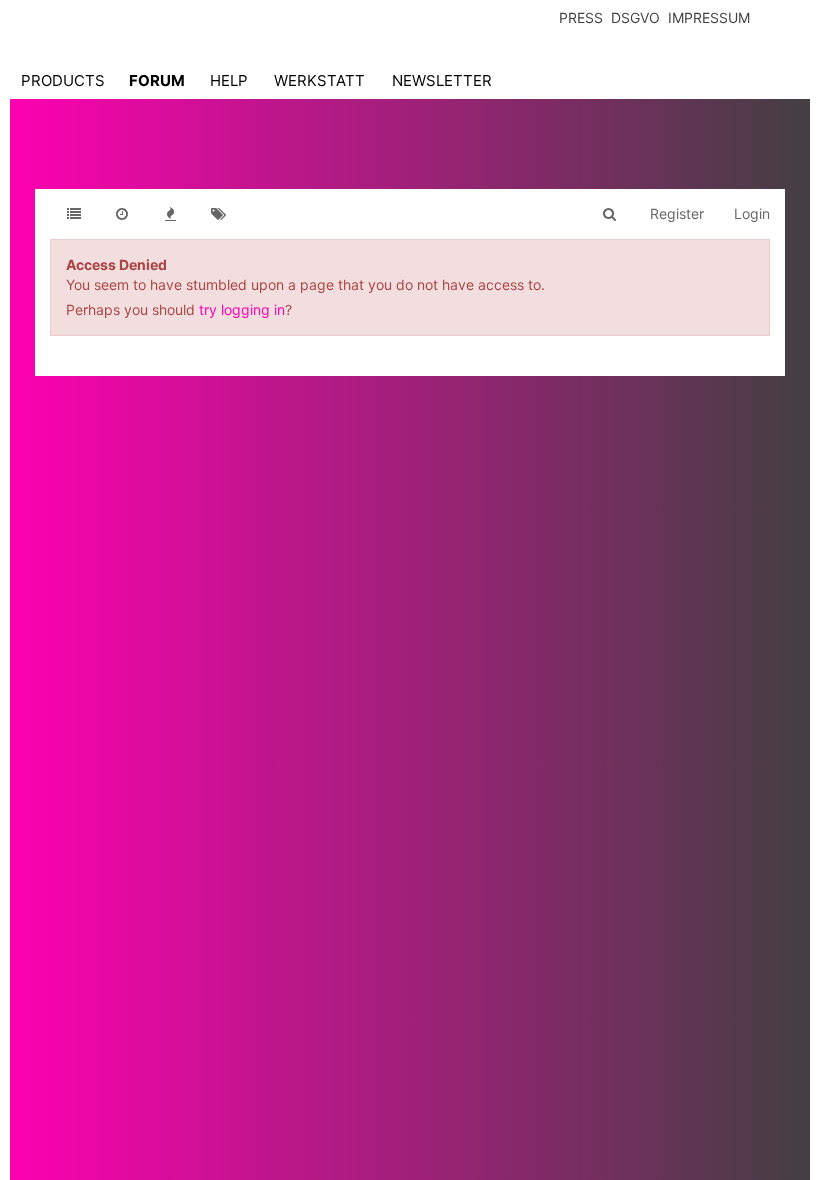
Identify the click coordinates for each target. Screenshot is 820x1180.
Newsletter (442, 80)
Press (581, 17)
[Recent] (122, 214)
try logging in (242, 309)
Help (229, 80)
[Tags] (218, 214)
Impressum (709, 17)
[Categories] (74, 214)
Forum (157, 80)
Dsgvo (635, 17)
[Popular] (170, 214)
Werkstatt (319, 80)
